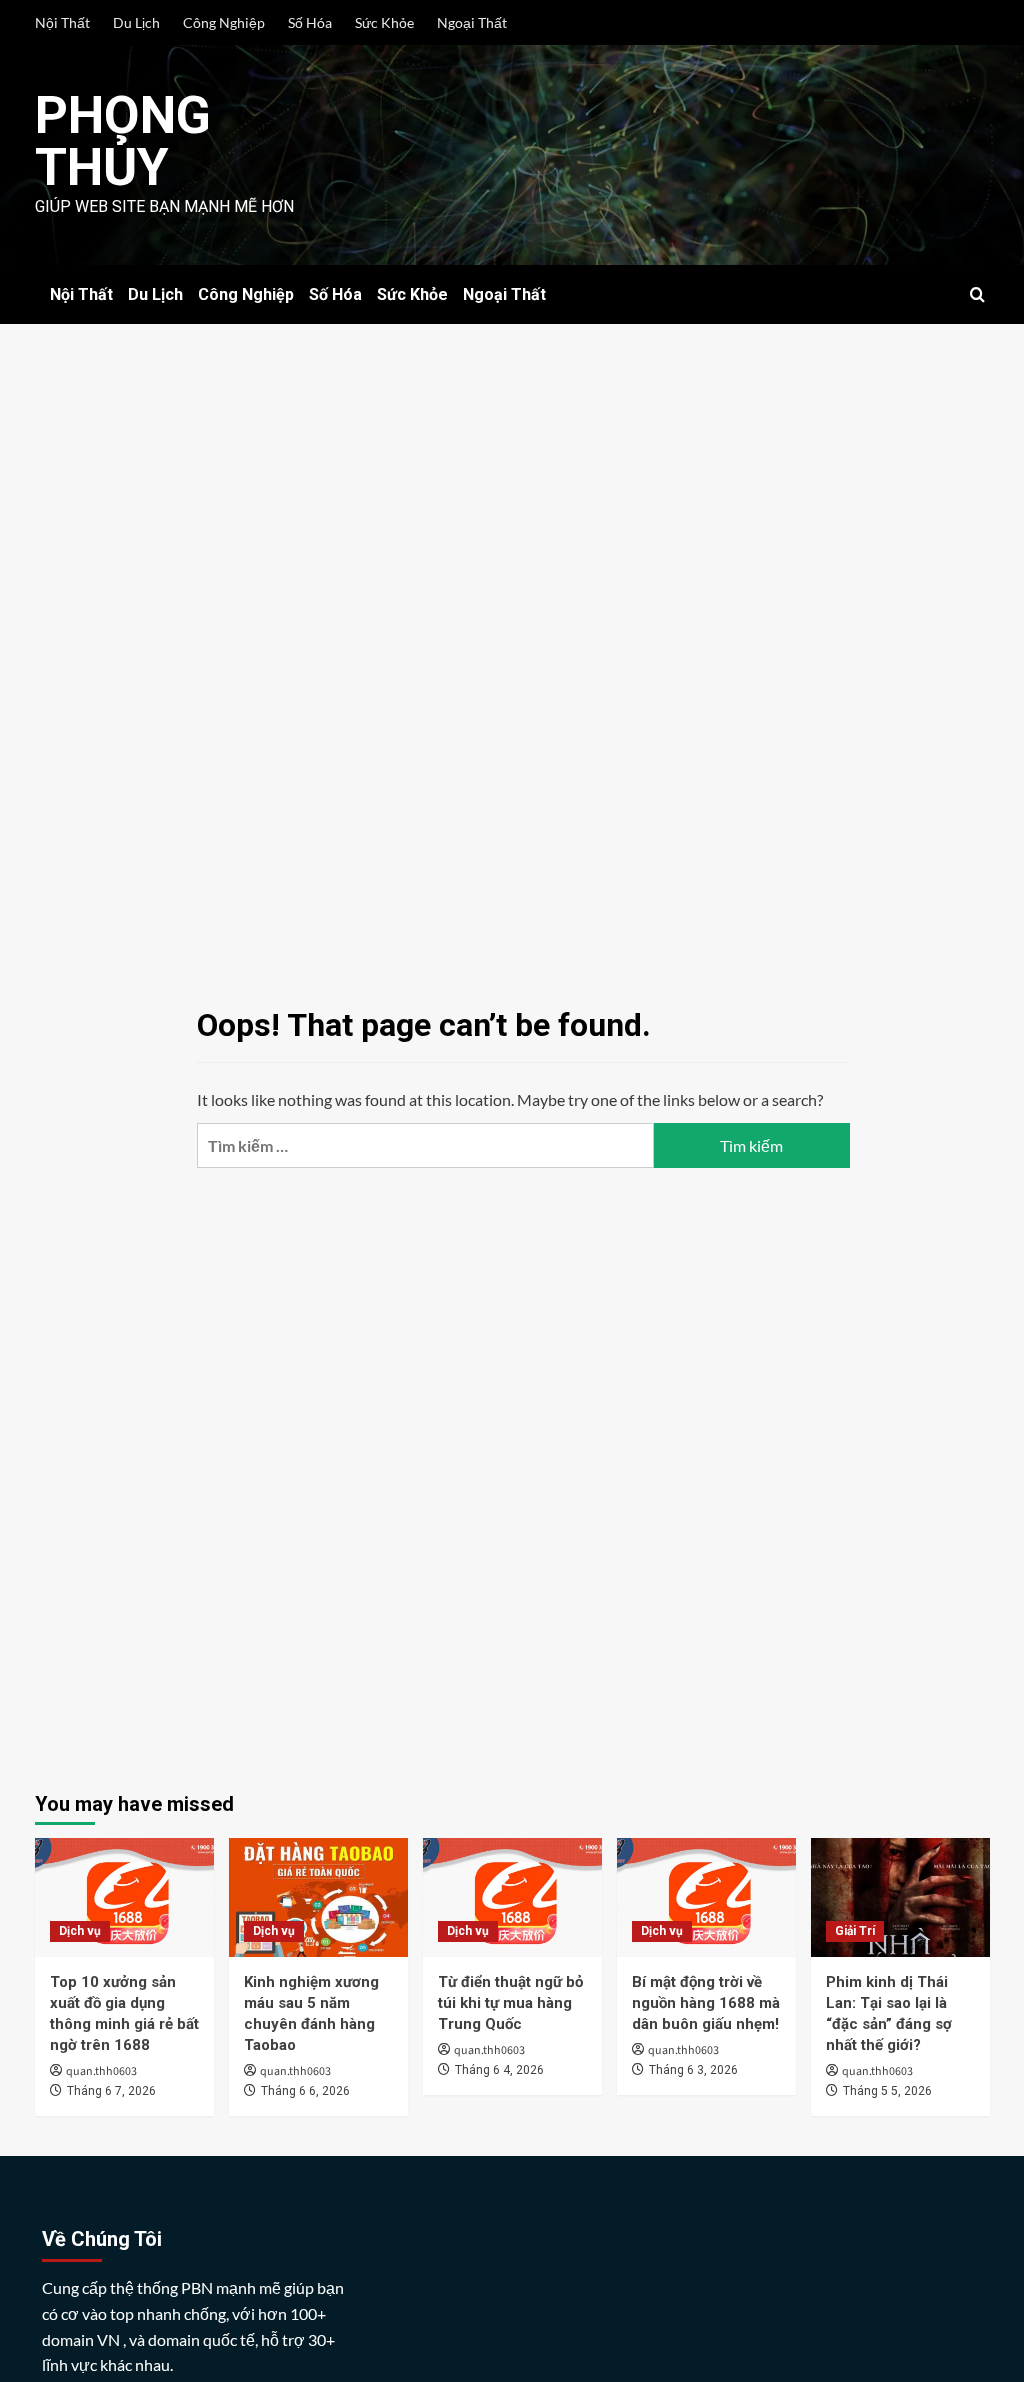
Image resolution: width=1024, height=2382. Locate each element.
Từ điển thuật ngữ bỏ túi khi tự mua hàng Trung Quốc (510, 2003)
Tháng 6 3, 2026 (693, 2070)
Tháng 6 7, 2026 (111, 2091)
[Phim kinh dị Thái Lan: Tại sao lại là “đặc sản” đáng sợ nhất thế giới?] (900, 1897)
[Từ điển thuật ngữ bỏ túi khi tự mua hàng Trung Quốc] (512, 1897)
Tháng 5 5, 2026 (887, 2091)
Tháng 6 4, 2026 (499, 2070)
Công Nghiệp (224, 22)
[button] (977, 294)
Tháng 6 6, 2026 (305, 2091)
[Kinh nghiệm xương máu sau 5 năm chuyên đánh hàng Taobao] (318, 1897)
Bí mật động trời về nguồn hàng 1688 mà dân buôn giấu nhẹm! (706, 2003)
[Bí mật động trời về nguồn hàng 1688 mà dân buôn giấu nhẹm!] (706, 1897)
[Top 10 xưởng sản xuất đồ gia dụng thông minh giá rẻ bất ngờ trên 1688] (124, 1897)
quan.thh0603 (101, 2071)
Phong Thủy (123, 141)
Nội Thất (62, 22)
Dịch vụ (80, 1931)
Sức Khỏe (384, 22)
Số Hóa (310, 22)
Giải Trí (855, 1931)
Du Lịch (136, 22)
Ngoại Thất (472, 22)
